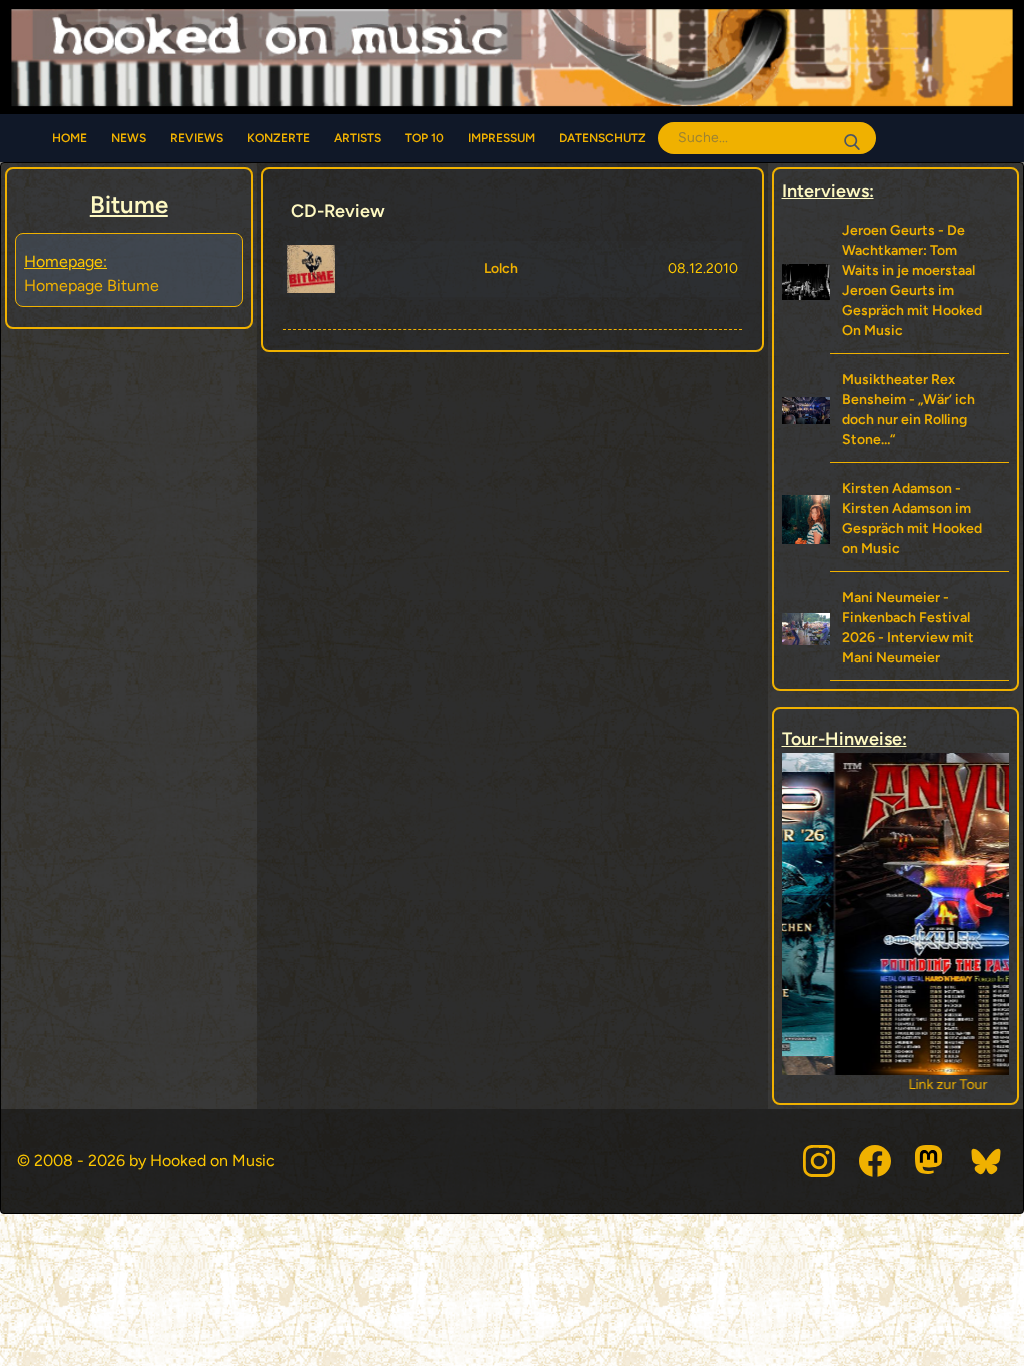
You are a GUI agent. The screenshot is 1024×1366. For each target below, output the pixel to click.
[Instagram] (819, 1161)
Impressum (501, 138)
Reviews (196, 138)
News (128, 138)
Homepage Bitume (91, 285)
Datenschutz (602, 138)
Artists (357, 138)
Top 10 (424, 138)
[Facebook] (875, 1161)
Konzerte (278, 138)
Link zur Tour (895, 1084)
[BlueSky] (987, 1161)
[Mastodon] (931, 1161)
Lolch (501, 268)
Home (69, 138)
